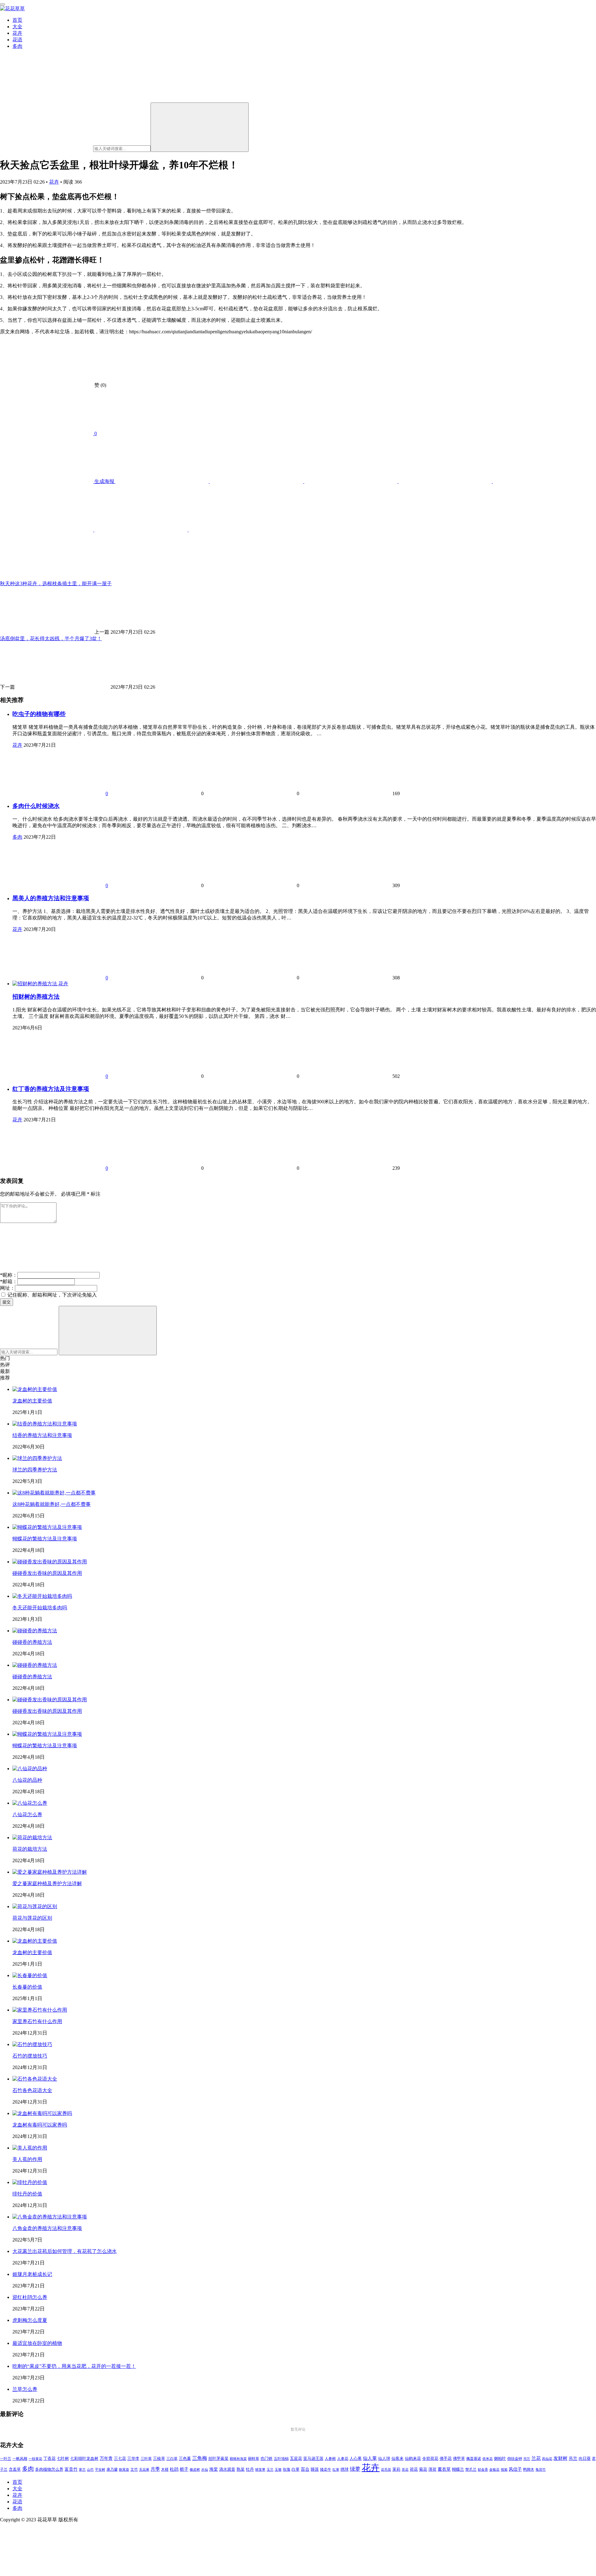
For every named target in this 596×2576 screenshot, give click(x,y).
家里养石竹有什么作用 (37, 2021)
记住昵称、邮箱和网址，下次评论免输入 (52, 1295)
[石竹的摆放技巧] (32, 2044)
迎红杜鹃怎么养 (30, 2297)
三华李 (133, 2459)
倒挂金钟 (515, 2459)
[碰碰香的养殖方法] (35, 1631)
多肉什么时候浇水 (36, 806)
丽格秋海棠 (238, 2459)
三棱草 (159, 2459)
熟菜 (241, 2469)
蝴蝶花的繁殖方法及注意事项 (45, 1539)
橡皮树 (195, 2469)
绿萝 (355, 2469)
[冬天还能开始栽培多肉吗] (42, 1596)
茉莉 (396, 2469)
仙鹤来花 (413, 2459)
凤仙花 (547, 2459)
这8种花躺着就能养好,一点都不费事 (52, 1504)
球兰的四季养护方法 (35, 1470)
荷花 (414, 2469)
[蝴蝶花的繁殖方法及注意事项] (47, 1527)
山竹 (90, 2469)
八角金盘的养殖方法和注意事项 (47, 2228)
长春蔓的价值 (27, 1987)
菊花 (423, 2469)
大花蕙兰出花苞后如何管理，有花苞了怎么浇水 (65, 2251)
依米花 (488, 2459)
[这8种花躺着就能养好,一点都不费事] (54, 1493)
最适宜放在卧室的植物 (37, 2343)
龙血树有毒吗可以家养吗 (40, 2125)
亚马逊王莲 (313, 2459)
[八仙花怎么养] (30, 1803)
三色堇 (185, 2458)
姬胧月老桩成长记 (32, 2274)
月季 (155, 2469)
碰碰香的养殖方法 (32, 1642)
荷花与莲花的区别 (32, 1918)
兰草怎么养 (25, 2389)
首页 (17, 20)
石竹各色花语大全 (32, 2090)
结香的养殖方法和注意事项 (42, 1435)
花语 (17, 40)
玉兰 (270, 2469)
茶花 (405, 2469)
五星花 (296, 2459)
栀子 (184, 2469)
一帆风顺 (20, 2459)
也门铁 (266, 2459)
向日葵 (585, 2459)
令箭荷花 (430, 2458)
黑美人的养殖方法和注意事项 (51, 898)
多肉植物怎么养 (49, 2469)
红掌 (336, 2470)
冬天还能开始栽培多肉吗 (40, 1608)
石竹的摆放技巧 (30, 2056)
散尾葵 (124, 2470)
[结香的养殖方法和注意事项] (45, 1424)
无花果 (144, 2469)
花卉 (17, 33)
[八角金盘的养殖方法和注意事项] (50, 2217)
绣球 (345, 2469)
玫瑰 (287, 2469)
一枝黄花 (35, 2459)
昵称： (9, 1275)
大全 (17, 27)
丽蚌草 (254, 2459)
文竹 (134, 2470)
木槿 (165, 2470)
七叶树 (63, 2459)
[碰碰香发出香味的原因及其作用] (50, 1562)
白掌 (296, 2469)
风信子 (515, 2469)
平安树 (100, 2469)
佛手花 (446, 2459)
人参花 (343, 2459)
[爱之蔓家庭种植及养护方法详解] (50, 1872)
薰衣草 (444, 2469)
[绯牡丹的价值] (30, 2182)
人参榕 (330, 2459)
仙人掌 (370, 2458)
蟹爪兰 (471, 2469)
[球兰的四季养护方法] (37, 1458)
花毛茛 (386, 2469)
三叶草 (146, 2459)
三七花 (120, 2459)
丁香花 (50, 2459)
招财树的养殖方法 (36, 997)
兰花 (536, 2458)
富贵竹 (71, 2469)
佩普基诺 (474, 2459)
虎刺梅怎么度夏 (30, 2320)
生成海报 (104, 481)
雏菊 (504, 2470)
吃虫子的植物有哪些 (39, 714)
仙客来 (397, 2459)
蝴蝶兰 (458, 2469)
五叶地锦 (281, 2459)
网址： (7, 1288)
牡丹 (250, 2469)
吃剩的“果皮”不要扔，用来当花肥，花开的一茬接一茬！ (74, 2366)
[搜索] (200, 127)
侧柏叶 (500, 2459)
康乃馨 (112, 2470)
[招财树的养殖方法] (35, 984)
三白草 (172, 2459)
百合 (305, 2469)
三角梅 (200, 2458)
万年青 (106, 2458)
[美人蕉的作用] (30, 2148)
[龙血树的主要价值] (35, 1389)
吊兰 (573, 2458)
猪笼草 (260, 2470)
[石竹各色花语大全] (35, 2079)
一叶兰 (6, 2459)
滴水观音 (227, 2469)
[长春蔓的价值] (30, 1975)
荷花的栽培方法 (30, 1849)
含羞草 (15, 2469)
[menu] (2, 4)
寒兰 (82, 2469)
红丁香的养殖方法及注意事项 (51, 1089)
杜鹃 (174, 2469)
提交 (7, 1302)
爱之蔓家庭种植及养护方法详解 (47, 1883)
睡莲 (315, 2469)
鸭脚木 (529, 2469)
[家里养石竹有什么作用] (40, 2010)
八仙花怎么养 (27, 1815)
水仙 (205, 2469)
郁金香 (483, 2470)
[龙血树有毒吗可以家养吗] (42, 2113)
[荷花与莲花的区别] (35, 1906)
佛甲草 (459, 2459)
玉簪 (278, 2470)
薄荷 (432, 2469)
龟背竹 (541, 2470)
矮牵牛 (326, 2470)
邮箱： (9, 1281)
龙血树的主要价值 (32, 1401)
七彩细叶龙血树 (84, 2459)
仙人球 (384, 2458)
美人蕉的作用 (27, 2159)
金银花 (494, 2470)
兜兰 (527, 2459)
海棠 (214, 2469)
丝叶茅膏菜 (218, 2459)
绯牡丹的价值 (27, 2194)
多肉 (17, 46)
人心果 (356, 2459)
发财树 (560, 2458)
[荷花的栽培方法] (32, 1837)
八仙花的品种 (27, 1780)
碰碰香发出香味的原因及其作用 (47, 1573)
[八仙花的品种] (30, 1769)
